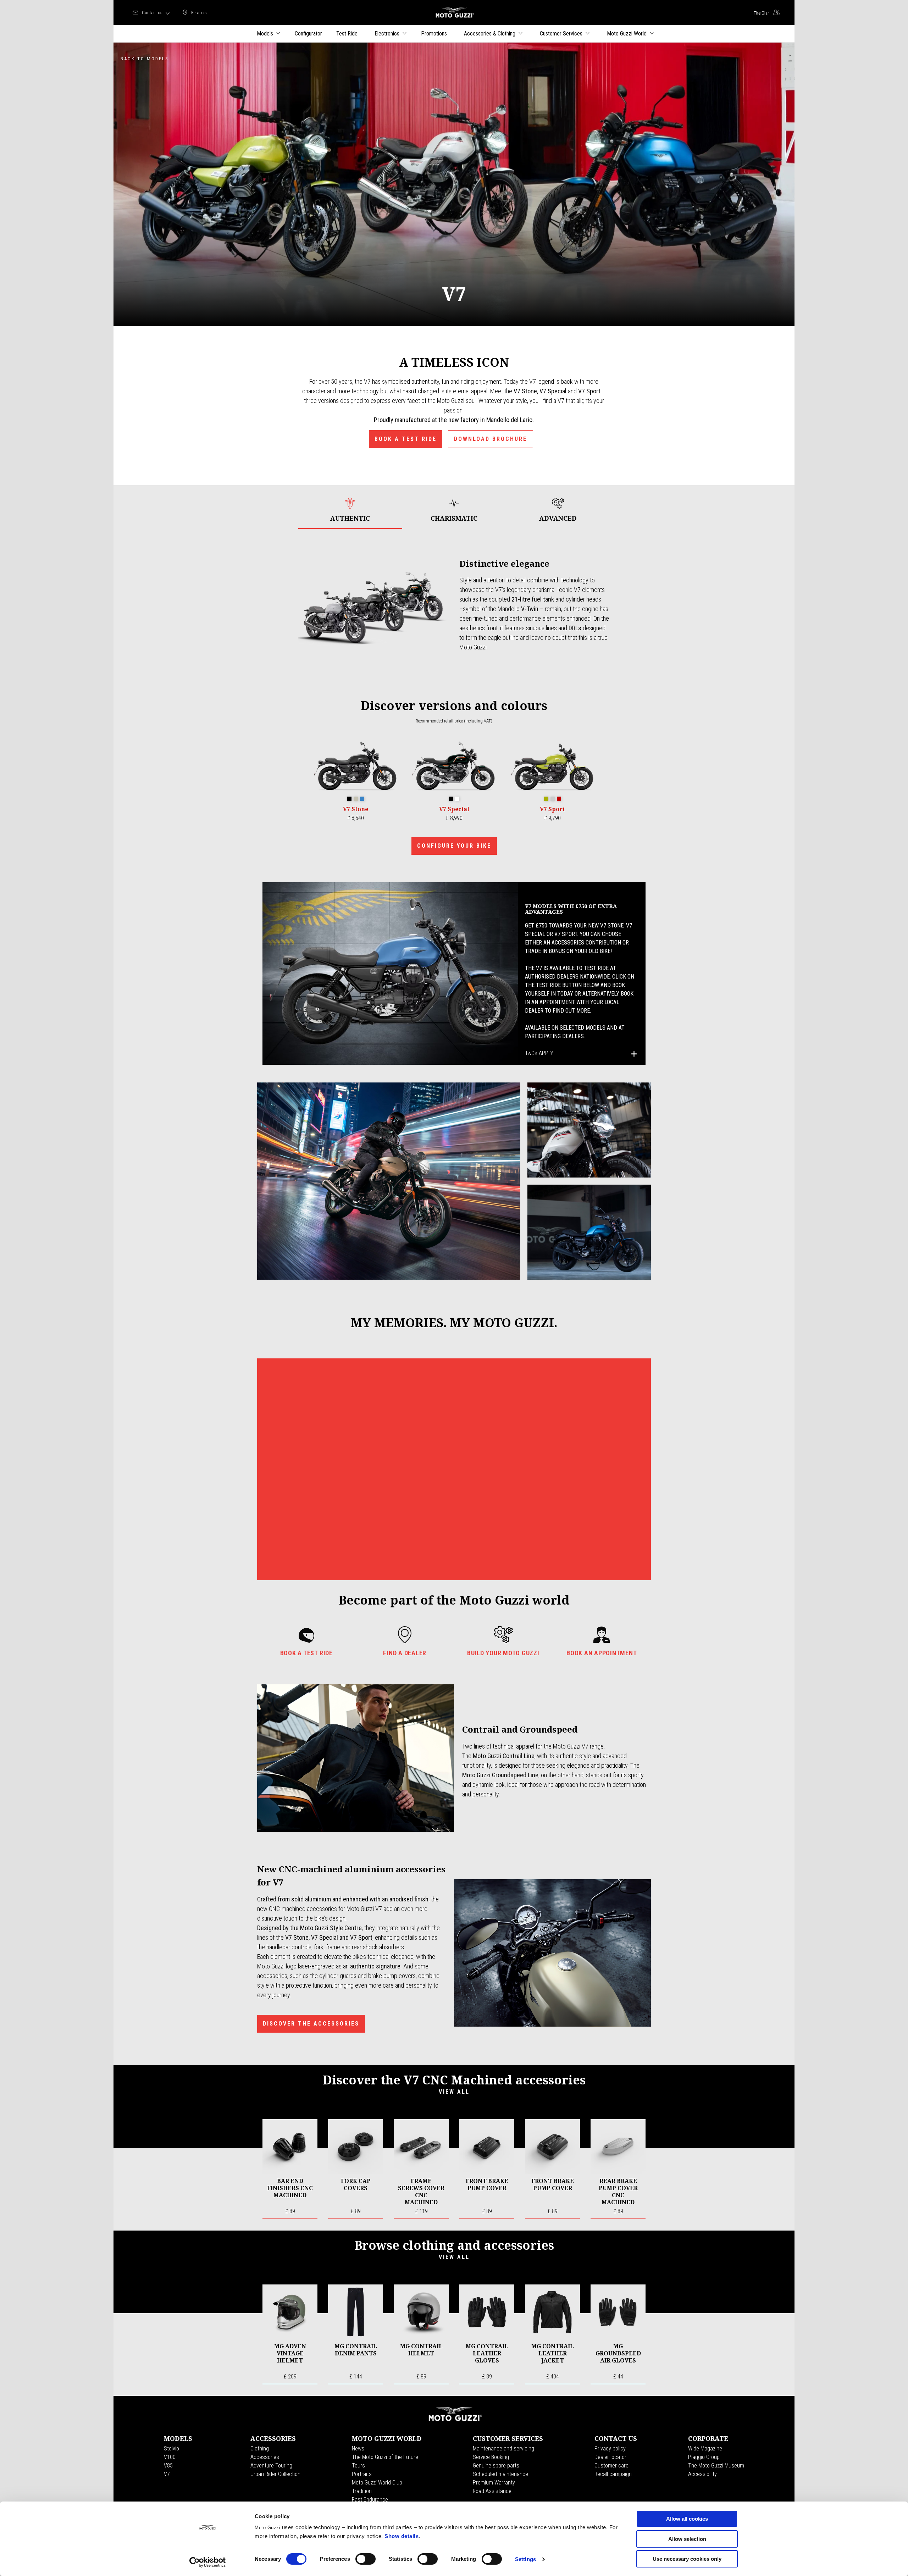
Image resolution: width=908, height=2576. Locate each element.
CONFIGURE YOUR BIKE (454, 846)
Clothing (260, 2448)
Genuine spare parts (496, 2466)
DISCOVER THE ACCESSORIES (311, 2024)
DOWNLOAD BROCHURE (491, 439)
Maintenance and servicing (503, 2448)
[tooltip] (349, 799)
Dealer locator (610, 2457)
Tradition (362, 2491)
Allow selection (687, 2539)
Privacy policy (610, 2448)
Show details (402, 2536)
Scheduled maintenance (500, 2474)
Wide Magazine (705, 2448)
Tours (358, 2466)
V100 (170, 2457)
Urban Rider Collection (275, 2474)
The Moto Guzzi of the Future (385, 2457)
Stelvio (171, 2448)
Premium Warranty (494, 2483)
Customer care (611, 2466)
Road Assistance (492, 2491)
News (358, 2448)
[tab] (350, 510)
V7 (167, 2474)
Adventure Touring (271, 2466)
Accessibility (702, 2474)
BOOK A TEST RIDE (406, 439)
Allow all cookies (687, 2519)
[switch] (366, 2559)
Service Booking (491, 2457)
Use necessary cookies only (687, 2559)
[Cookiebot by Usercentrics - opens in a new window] (208, 2562)
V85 (168, 2466)
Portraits (362, 2474)
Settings (525, 2559)
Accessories (265, 2457)
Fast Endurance (370, 2500)
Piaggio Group (704, 2457)
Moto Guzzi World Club (377, 2483)
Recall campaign (613, 2474)
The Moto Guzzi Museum (716, 2466)
